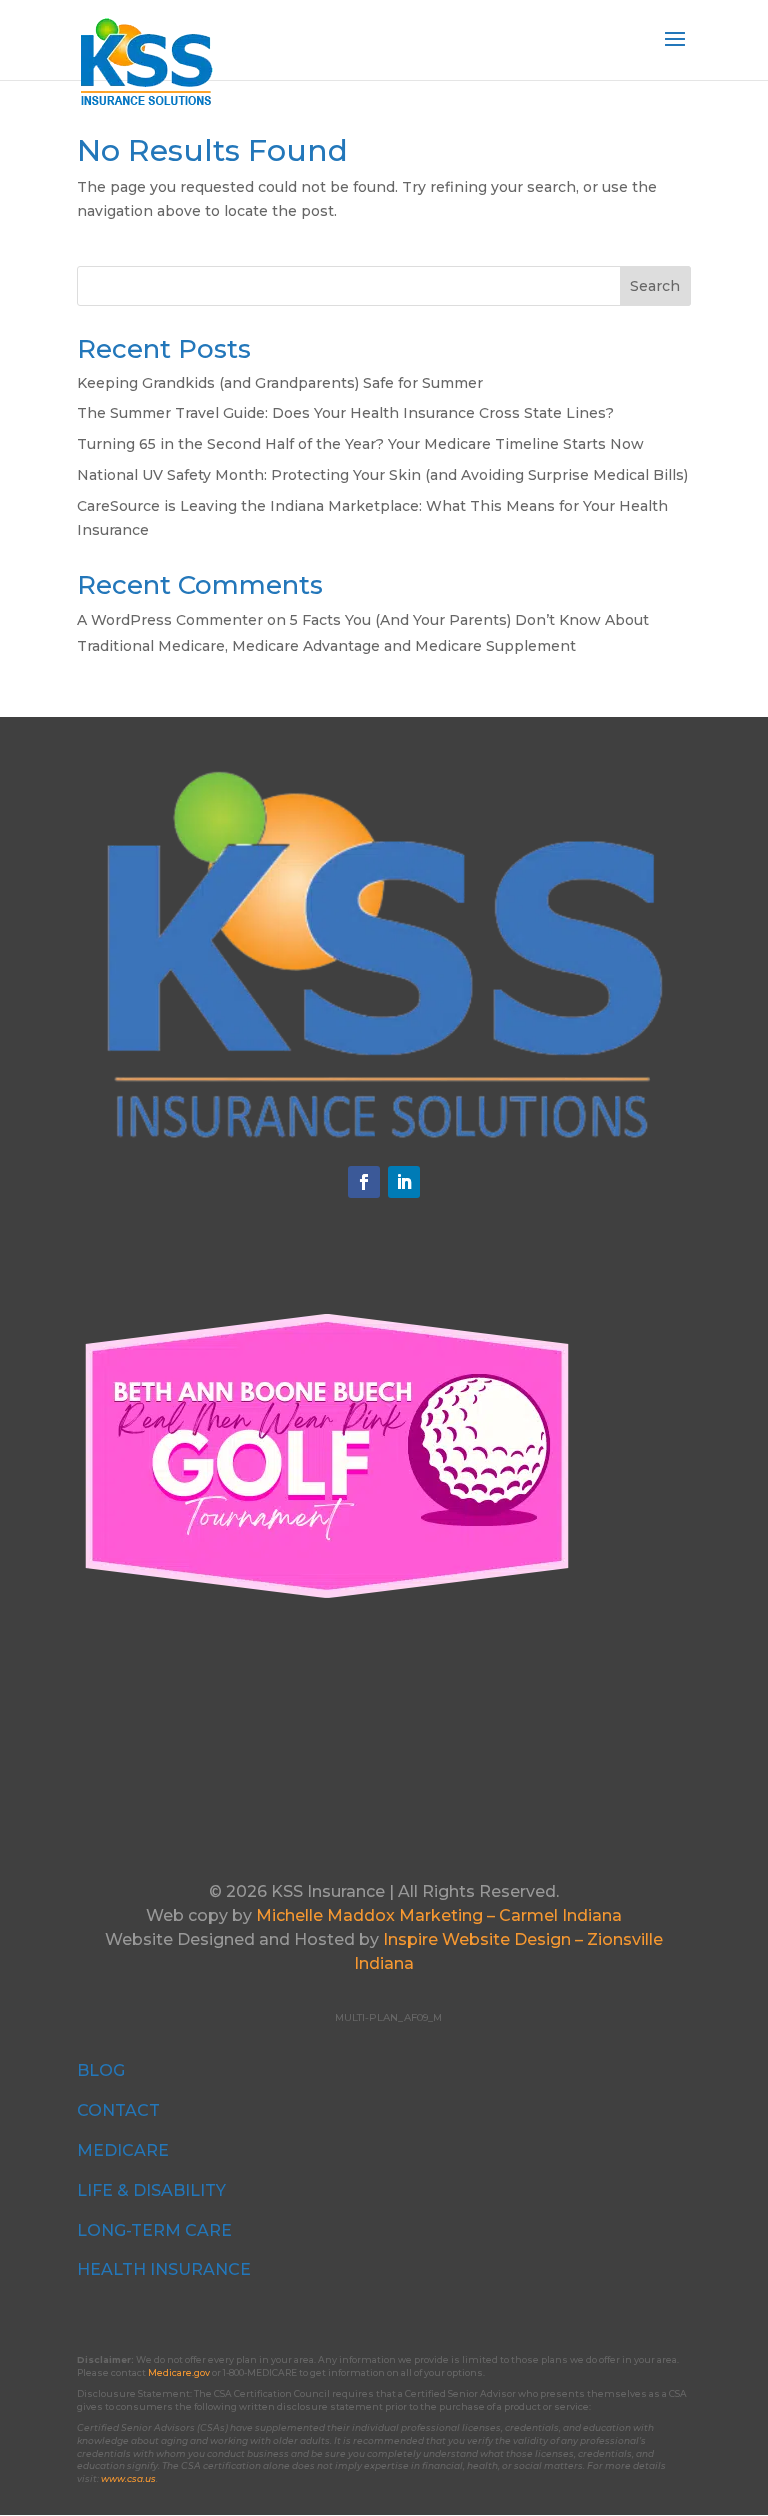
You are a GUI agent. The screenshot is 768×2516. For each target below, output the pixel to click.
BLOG (101, 2070)
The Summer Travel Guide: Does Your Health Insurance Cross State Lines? (345, 413)
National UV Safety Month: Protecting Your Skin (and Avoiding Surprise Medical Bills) (382, 475)
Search (655, 286)
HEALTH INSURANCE (164, 2269)
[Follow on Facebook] (364, 1182)
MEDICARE (123, 2150)
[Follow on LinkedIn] (404, 1182)
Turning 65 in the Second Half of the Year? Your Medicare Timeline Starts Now (360, 444)
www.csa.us (128, 2478)
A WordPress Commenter (170, 620)
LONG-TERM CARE (154, 2230)
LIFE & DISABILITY (151, 2190)
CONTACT (118, 2110)
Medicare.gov (179, 2372)
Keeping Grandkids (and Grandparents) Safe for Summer (280, 383)
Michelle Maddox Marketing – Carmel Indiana (439, 1915)
